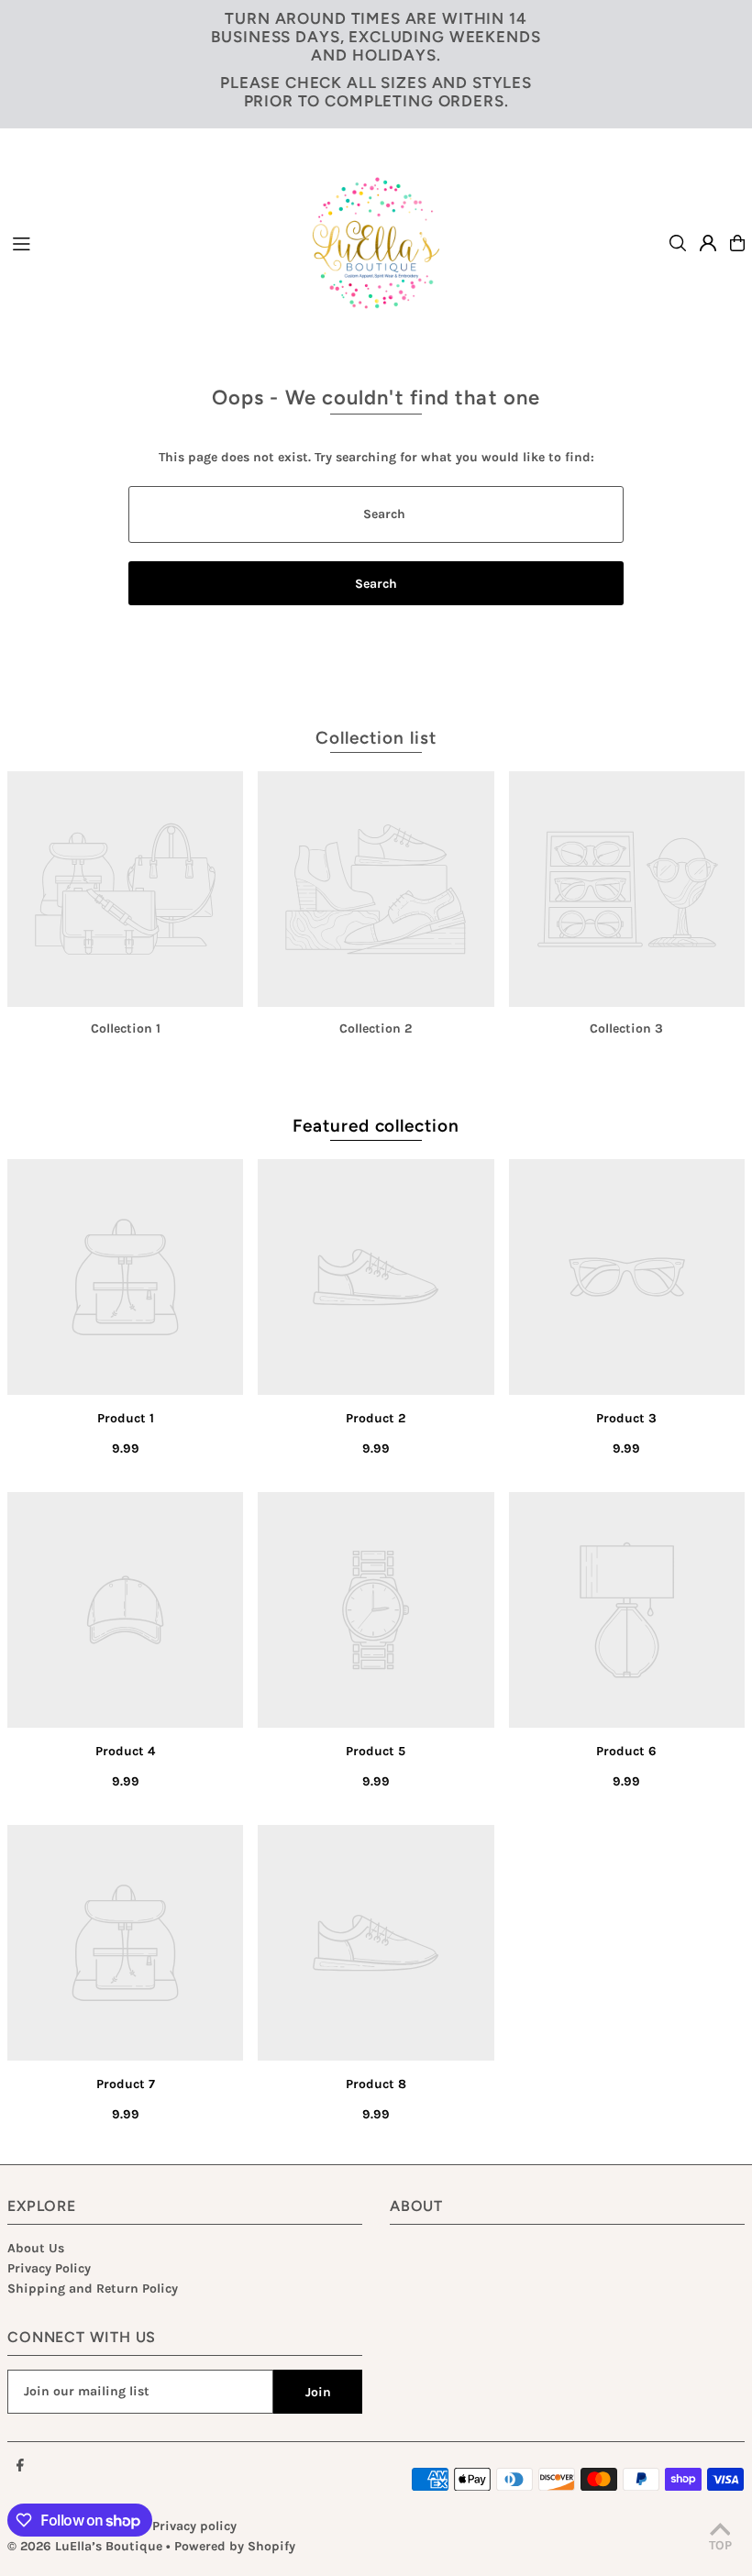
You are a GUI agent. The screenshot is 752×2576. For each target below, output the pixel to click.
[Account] (708, 243)
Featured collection (376, 1126)
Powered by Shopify (235, 2546)
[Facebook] (20, 2466)
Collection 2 (376, 1028)
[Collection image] (125, 889)
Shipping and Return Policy (93, 2289)
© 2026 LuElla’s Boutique (85, 2546)
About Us (36, 2248)
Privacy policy (194, 2526)
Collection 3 (626, 1028)
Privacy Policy (49, 2268)
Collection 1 (126, 1028)
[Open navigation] (139, 242)
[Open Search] (678, 243)
